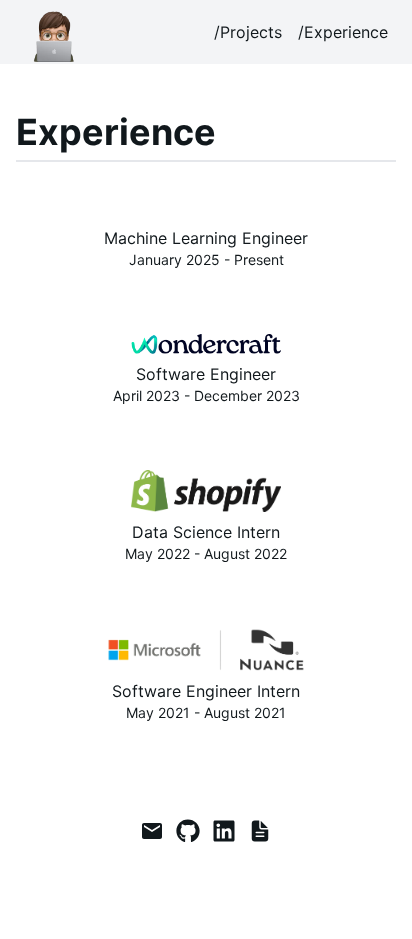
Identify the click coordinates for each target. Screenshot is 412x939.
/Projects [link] (248, 32)
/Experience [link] (343, 32)
